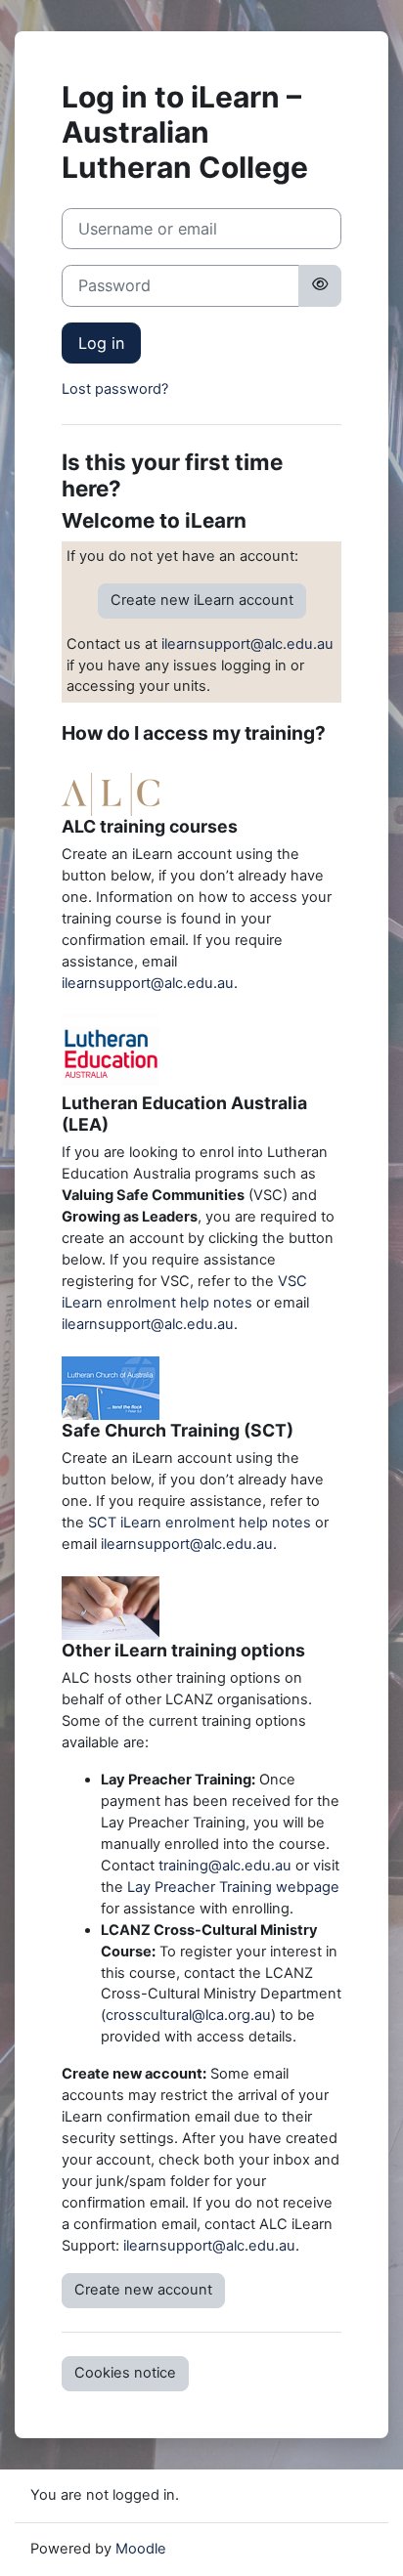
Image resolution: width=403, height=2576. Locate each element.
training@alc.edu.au (225, 1866)
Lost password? (115, 389)
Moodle (141, 2549)
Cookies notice (125, 2373)
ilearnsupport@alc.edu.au (247, 644)
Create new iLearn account (202, 600)
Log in (101, 343)
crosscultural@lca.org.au (188, 2015)
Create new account (143, 2290)
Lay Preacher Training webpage (233, 1887)
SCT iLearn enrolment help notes (200, 1523)
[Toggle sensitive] (320, 285)
